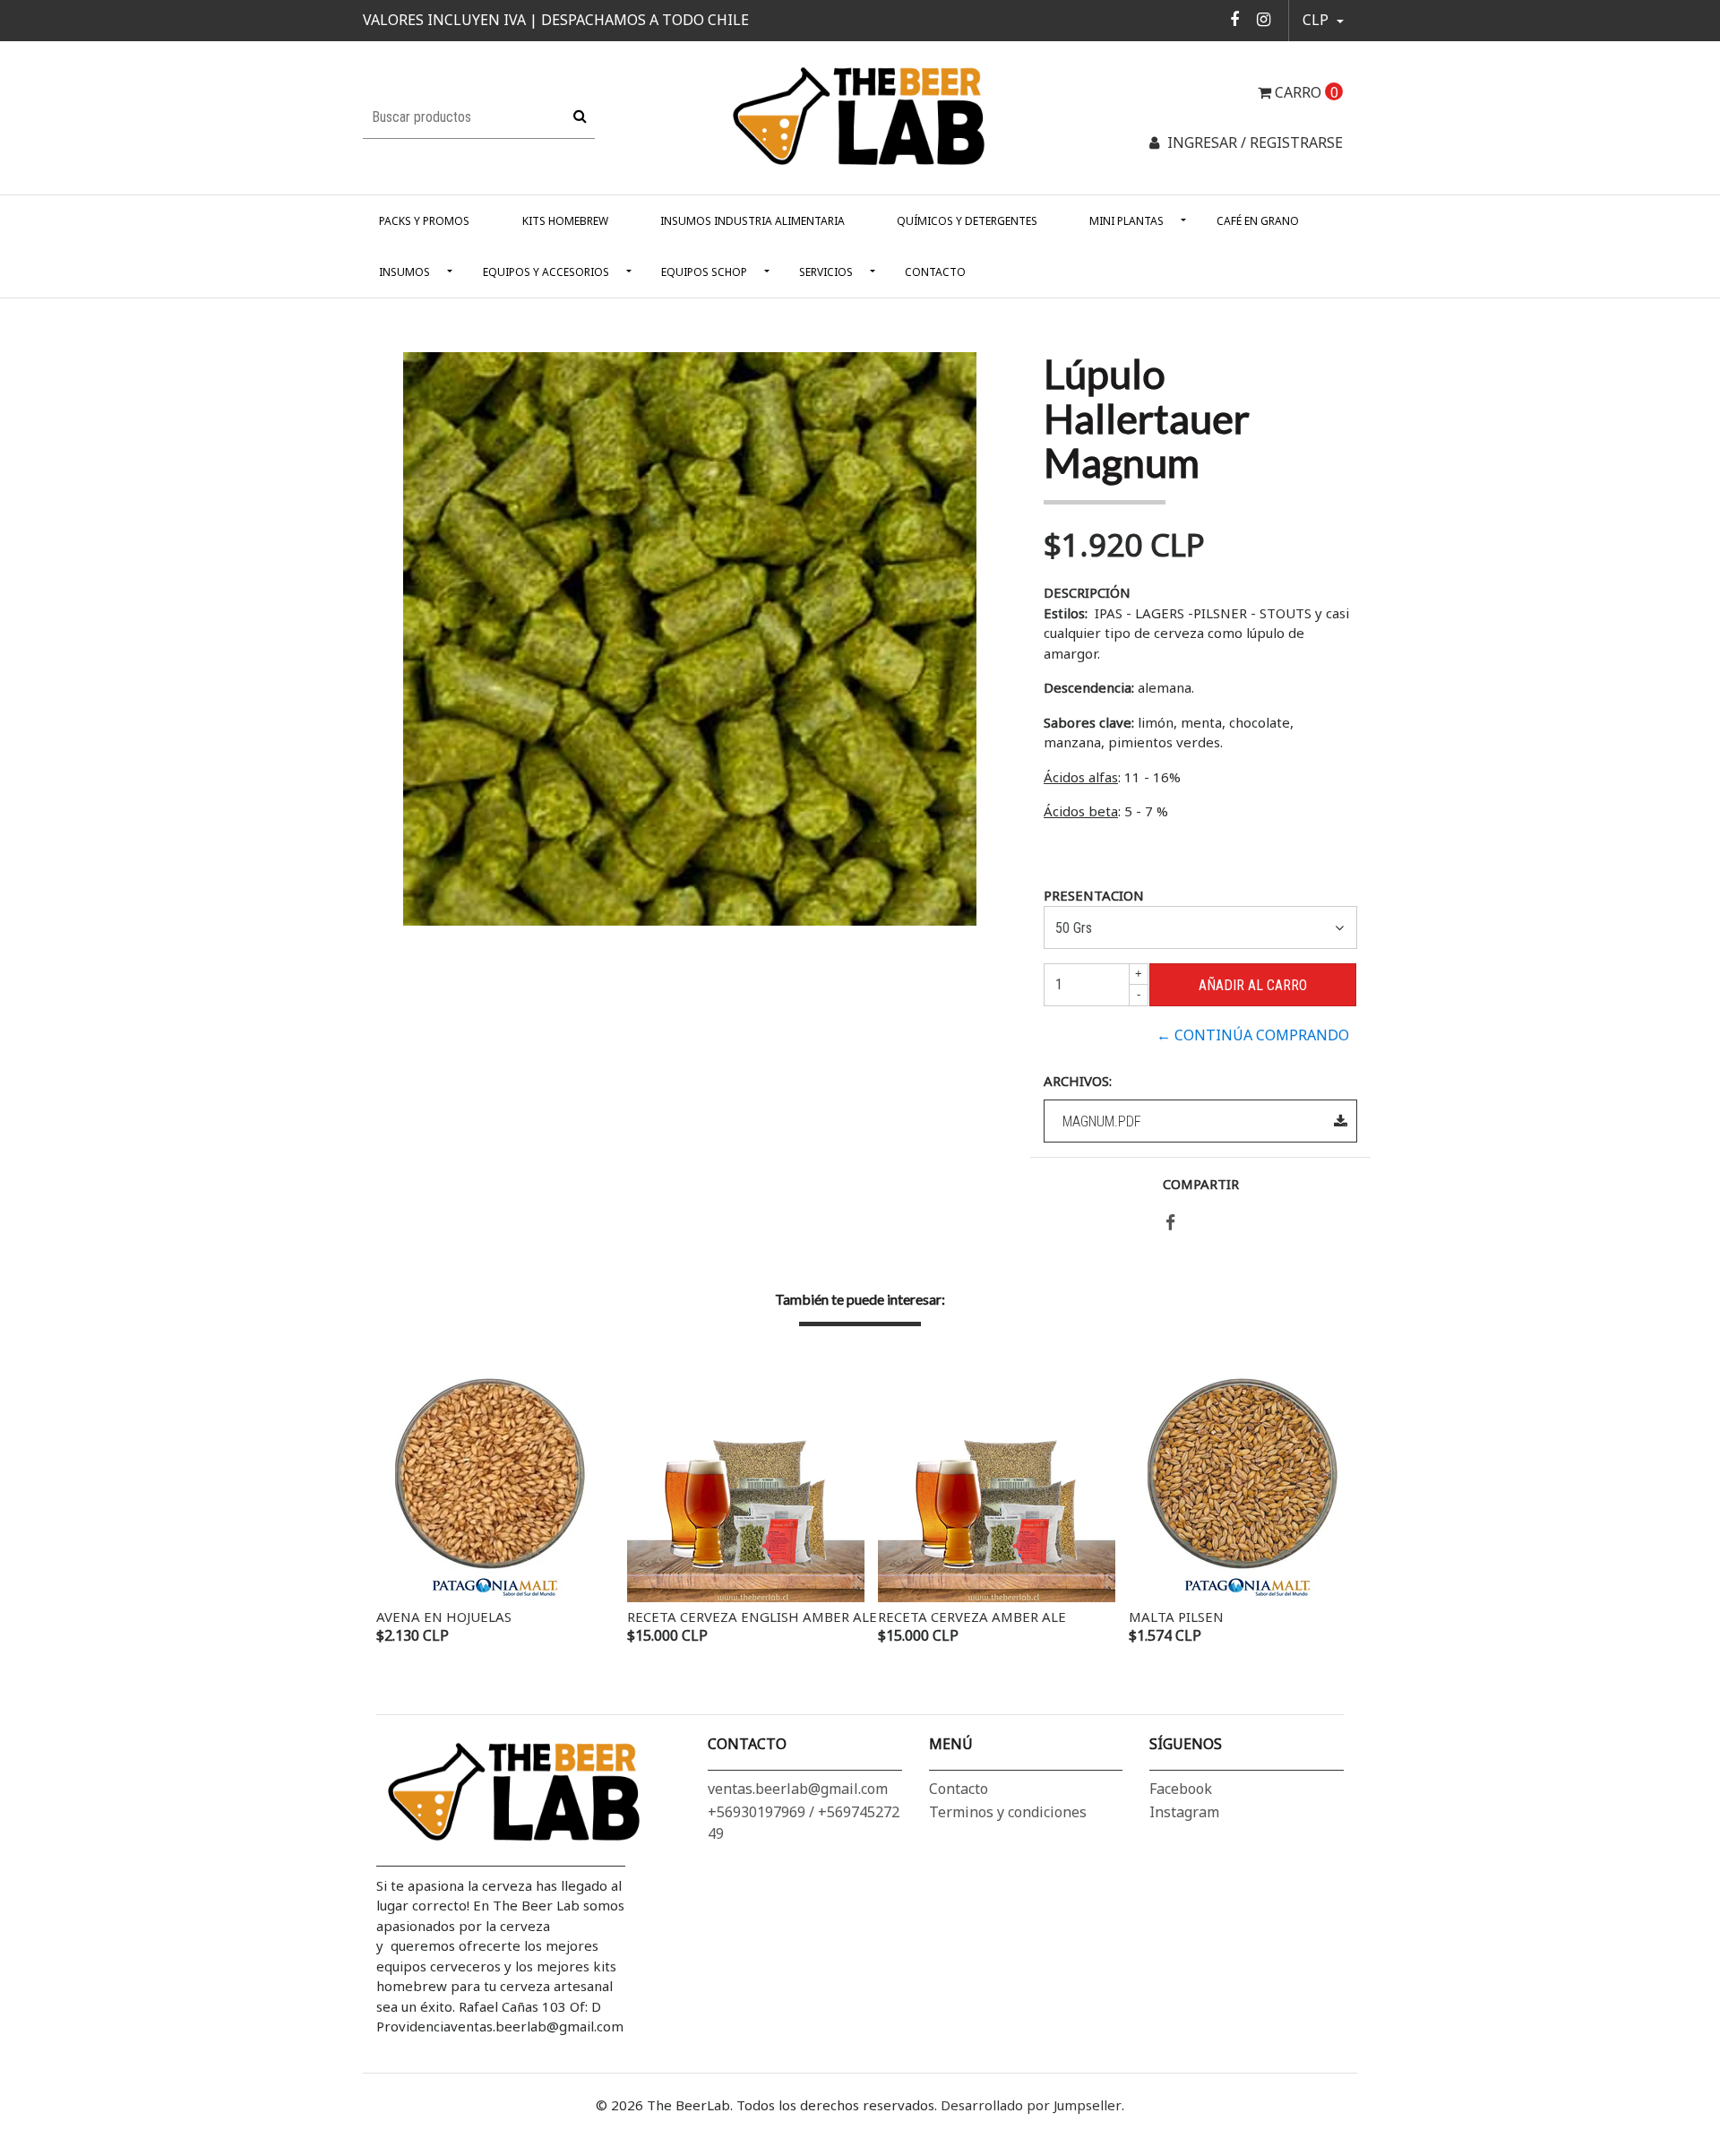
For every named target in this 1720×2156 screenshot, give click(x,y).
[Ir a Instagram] (1264, 19)
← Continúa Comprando (1253, 1035)
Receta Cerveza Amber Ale (972, 1617)
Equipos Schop (704, 272)
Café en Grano (1258, 221)
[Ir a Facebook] (1235, 19)
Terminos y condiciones (1008, 1812)
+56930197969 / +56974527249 (804, 1823)
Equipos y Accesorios (546, 272)
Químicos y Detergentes (967, 221)
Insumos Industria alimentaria (752, 221)
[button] (1323, 21)
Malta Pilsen (1176, 1617)
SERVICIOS (826, 272)
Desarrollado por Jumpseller (1031, 2105)
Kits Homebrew (565, 221)
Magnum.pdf (1102, 1121)
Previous (394, 1506)
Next (1326, 1506)
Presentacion (1094, 895)
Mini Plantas (1127, 221)
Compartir (1201, 1184)
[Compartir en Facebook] (1170, 1223)
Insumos (404, 272)
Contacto (935, 272)
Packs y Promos (424, 221)
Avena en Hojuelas (444, 1617)
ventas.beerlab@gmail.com (798, 1789)
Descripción (1087, 592)
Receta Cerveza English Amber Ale (752, 1617)
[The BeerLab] (860, 116)
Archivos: (1078, 1081)
